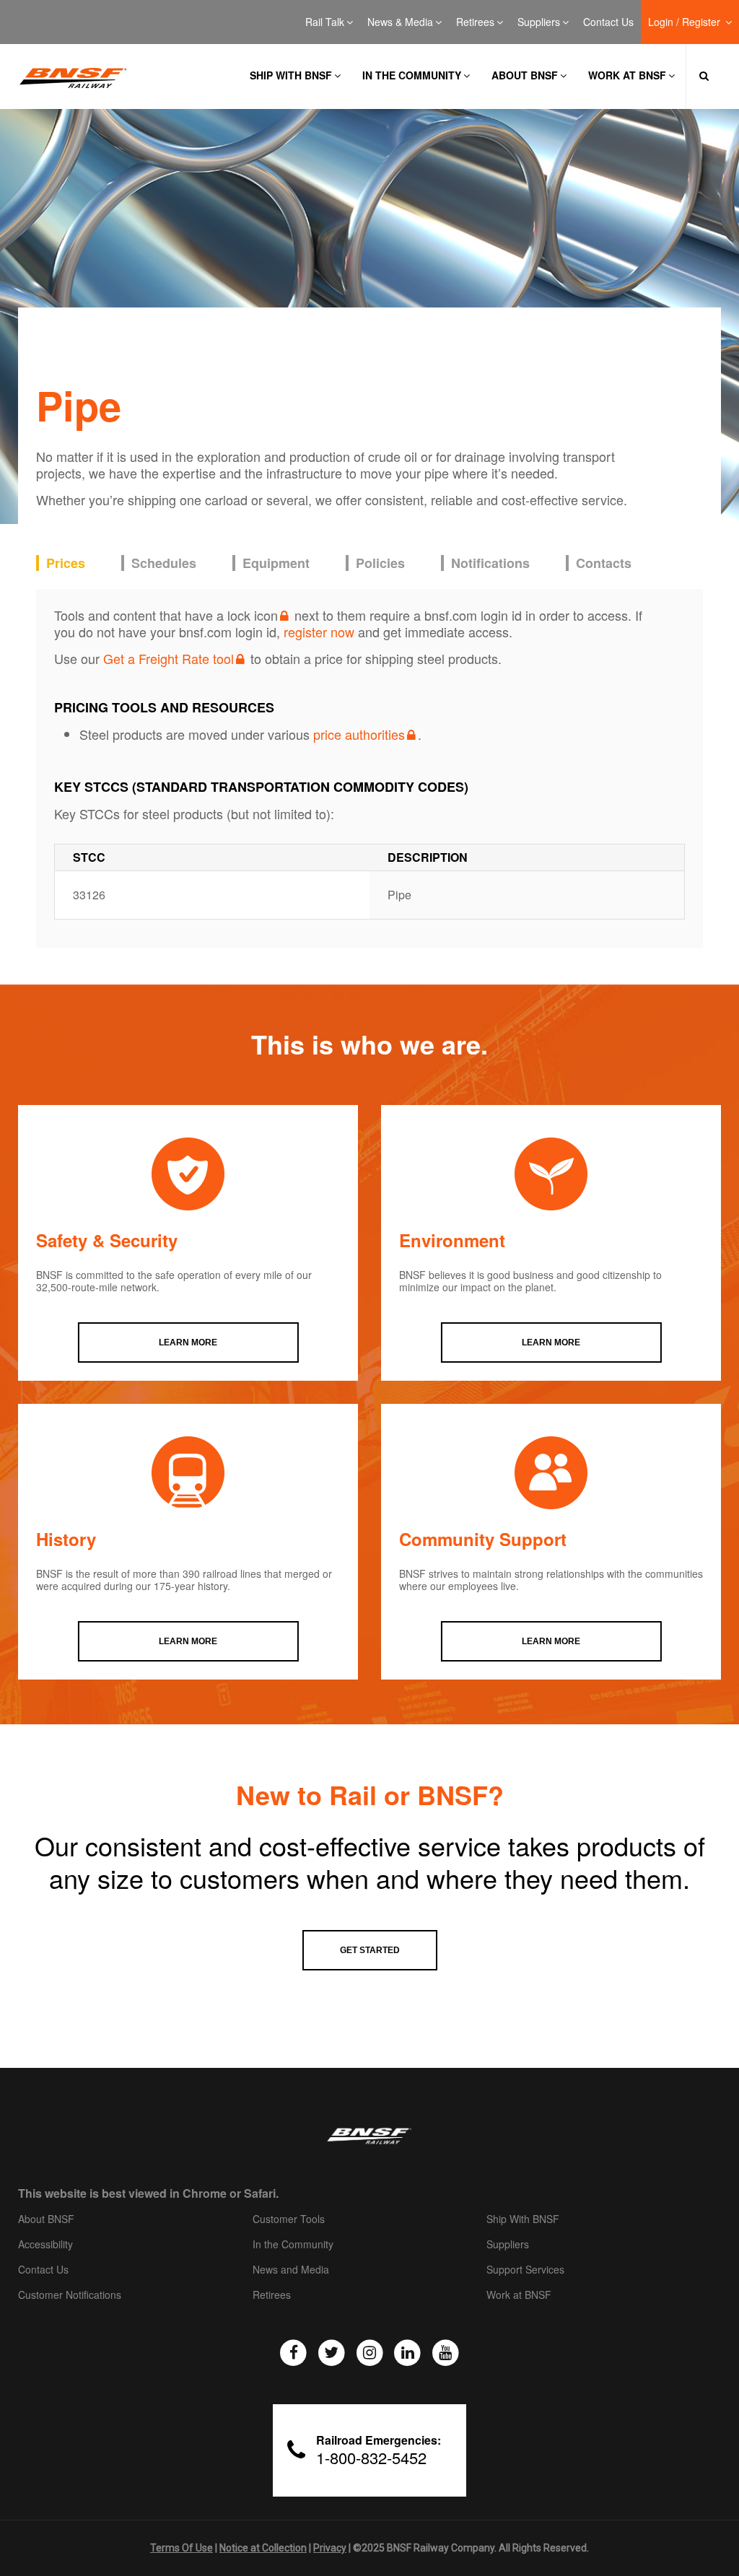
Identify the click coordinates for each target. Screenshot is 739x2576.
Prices (66, 563)
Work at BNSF (627, 75)
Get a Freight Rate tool (169, 658)
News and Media (291, 2270)
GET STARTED (370, 1950)
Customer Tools (289, 2219)
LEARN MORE (188, 1342)
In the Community (412, 75)
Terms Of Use (182, 2548)
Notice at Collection (263, 2548)
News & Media (400, 22)
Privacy (330, 2548)
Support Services (525, 2270)
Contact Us (608, 22)
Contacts (604, 563)
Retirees (475, 22)
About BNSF (525, 75)
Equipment (276, 563)
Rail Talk (325, 22)
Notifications (490, 563)
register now (319, 632)
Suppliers (539, 22)
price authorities (359, 734)
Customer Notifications (70, 2295)
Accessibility (45, 2245)
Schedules (164, 563)
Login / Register (686, 22)
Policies (380, 563)
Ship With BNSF (523, 2219)
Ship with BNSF (291, 75)
